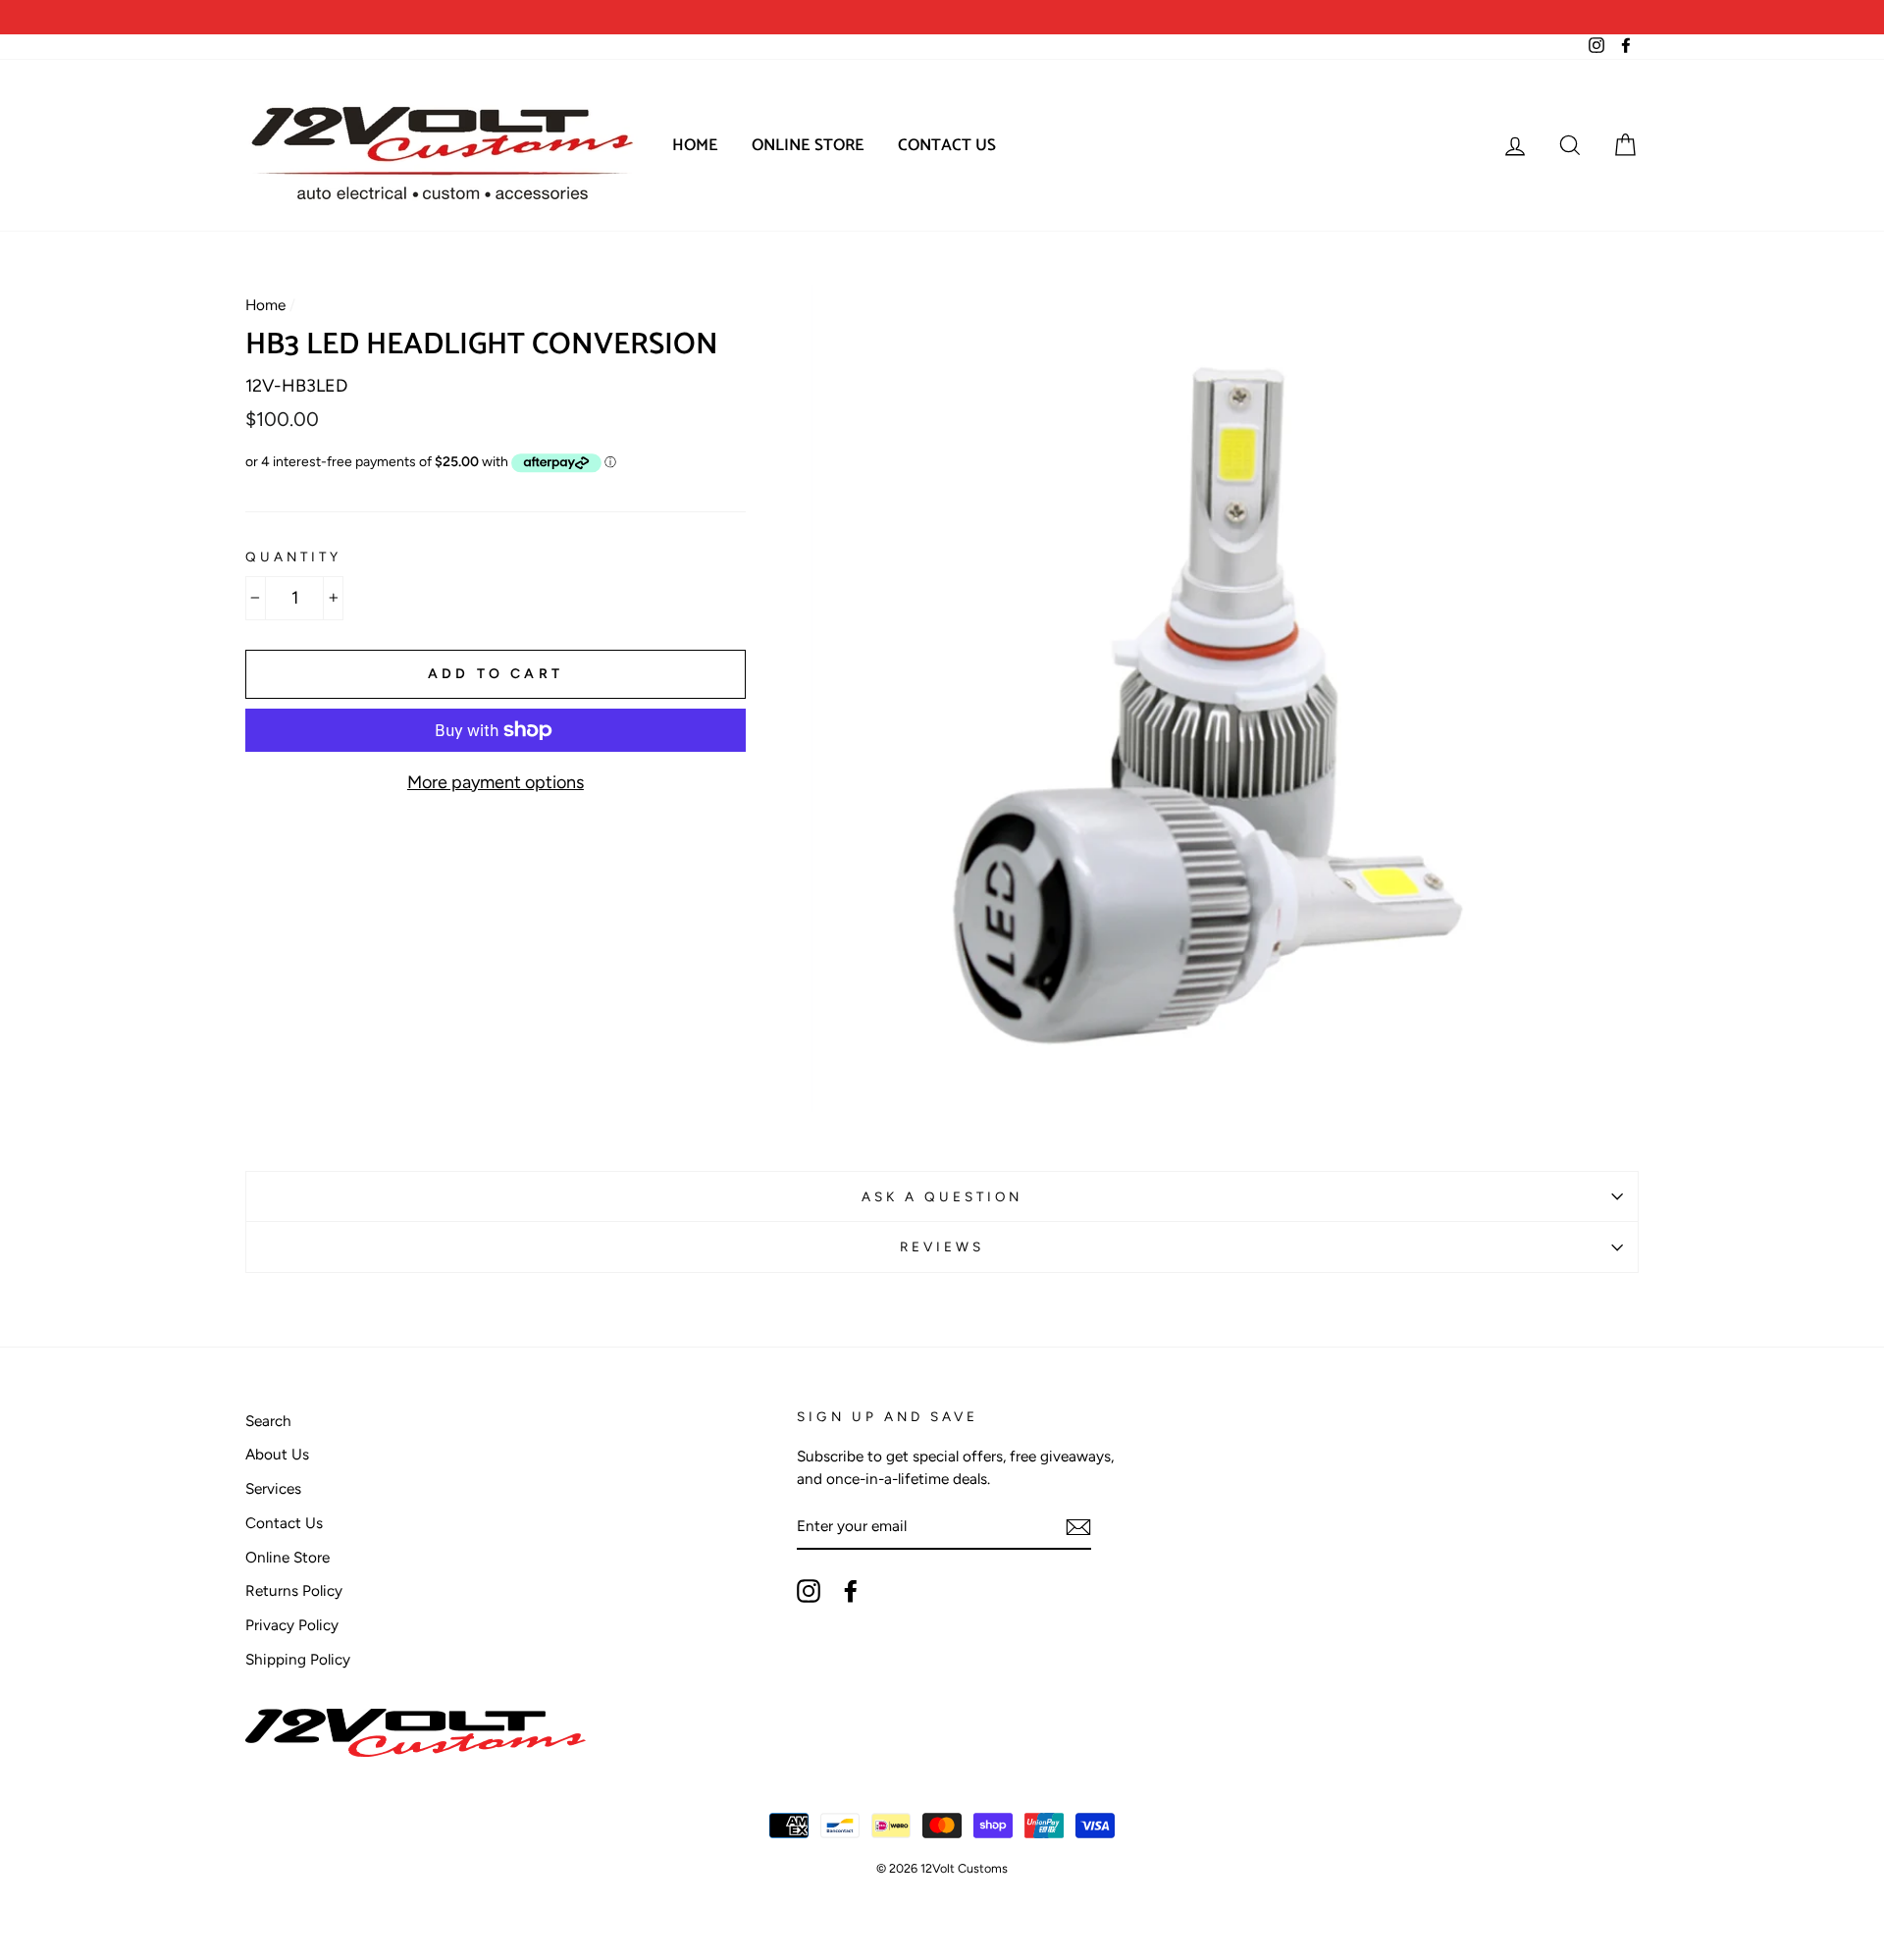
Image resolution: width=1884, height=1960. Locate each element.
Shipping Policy (298, 1659)
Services (273, 1488)
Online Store (808, 145)
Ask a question (942, 1196)
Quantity (293, 556)
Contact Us (947, 145)
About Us (277, 1454)
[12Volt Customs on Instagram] (809, 1591)
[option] (594, 17)
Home (695, 145)
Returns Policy (294, 1590)
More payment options (496, 782)
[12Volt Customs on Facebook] (851, 1591)
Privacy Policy (292, 1625)
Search (268, 1421)
